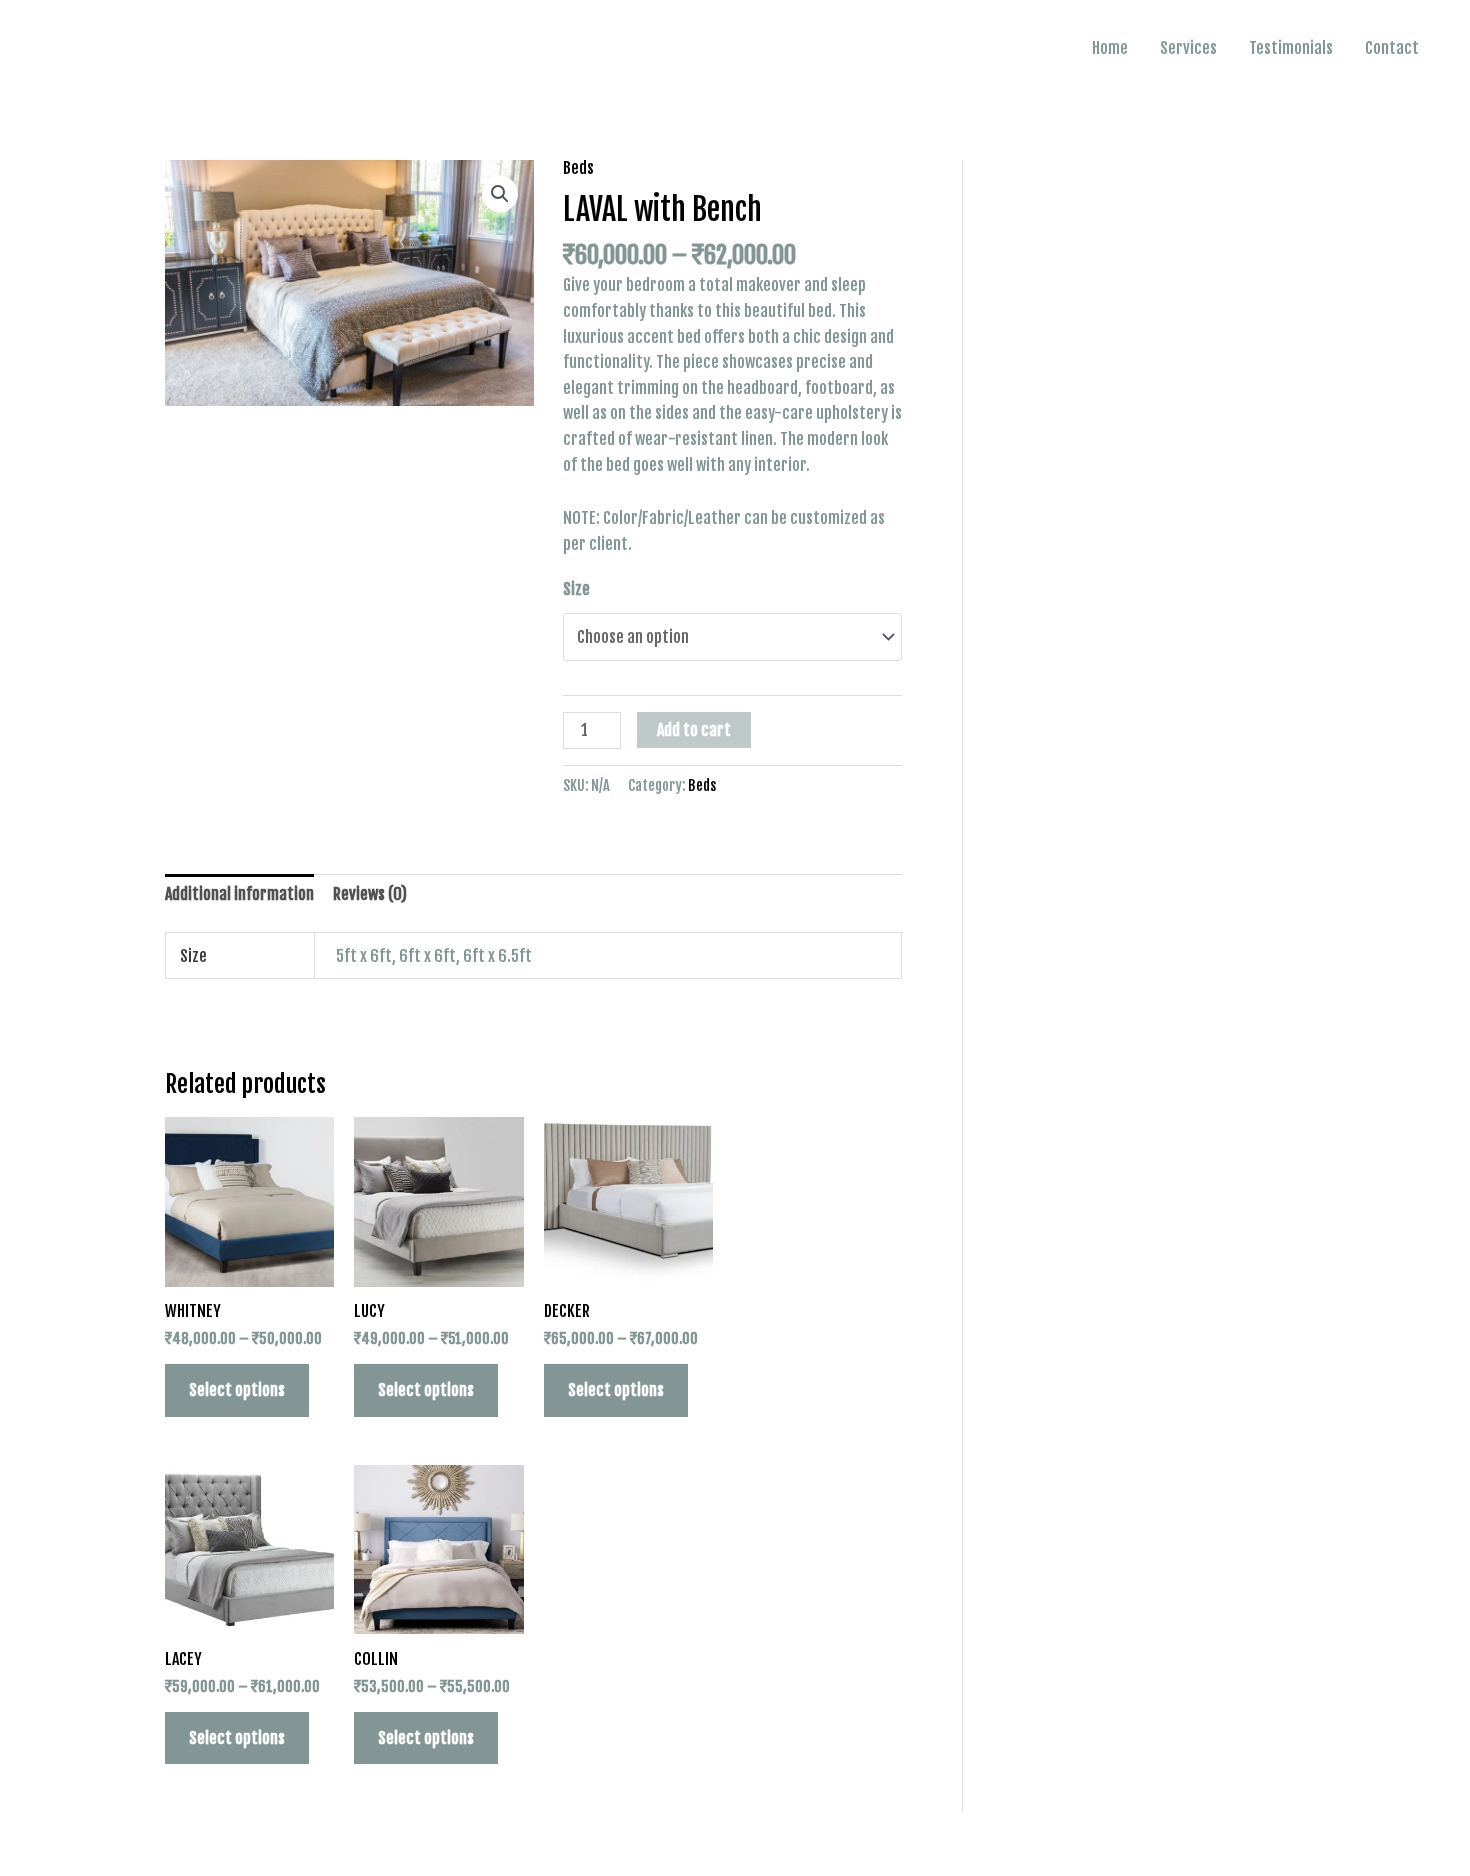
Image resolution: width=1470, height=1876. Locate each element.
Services (1188, 48)
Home (1110, 48)
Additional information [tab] (239, 894)
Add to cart (694, 730)
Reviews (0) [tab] (370, 894)
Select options (237, 1390)
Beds (578, 168)
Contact (1392, 48)
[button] (500, 194)
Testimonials (1291, 48)
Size (576, 589)
